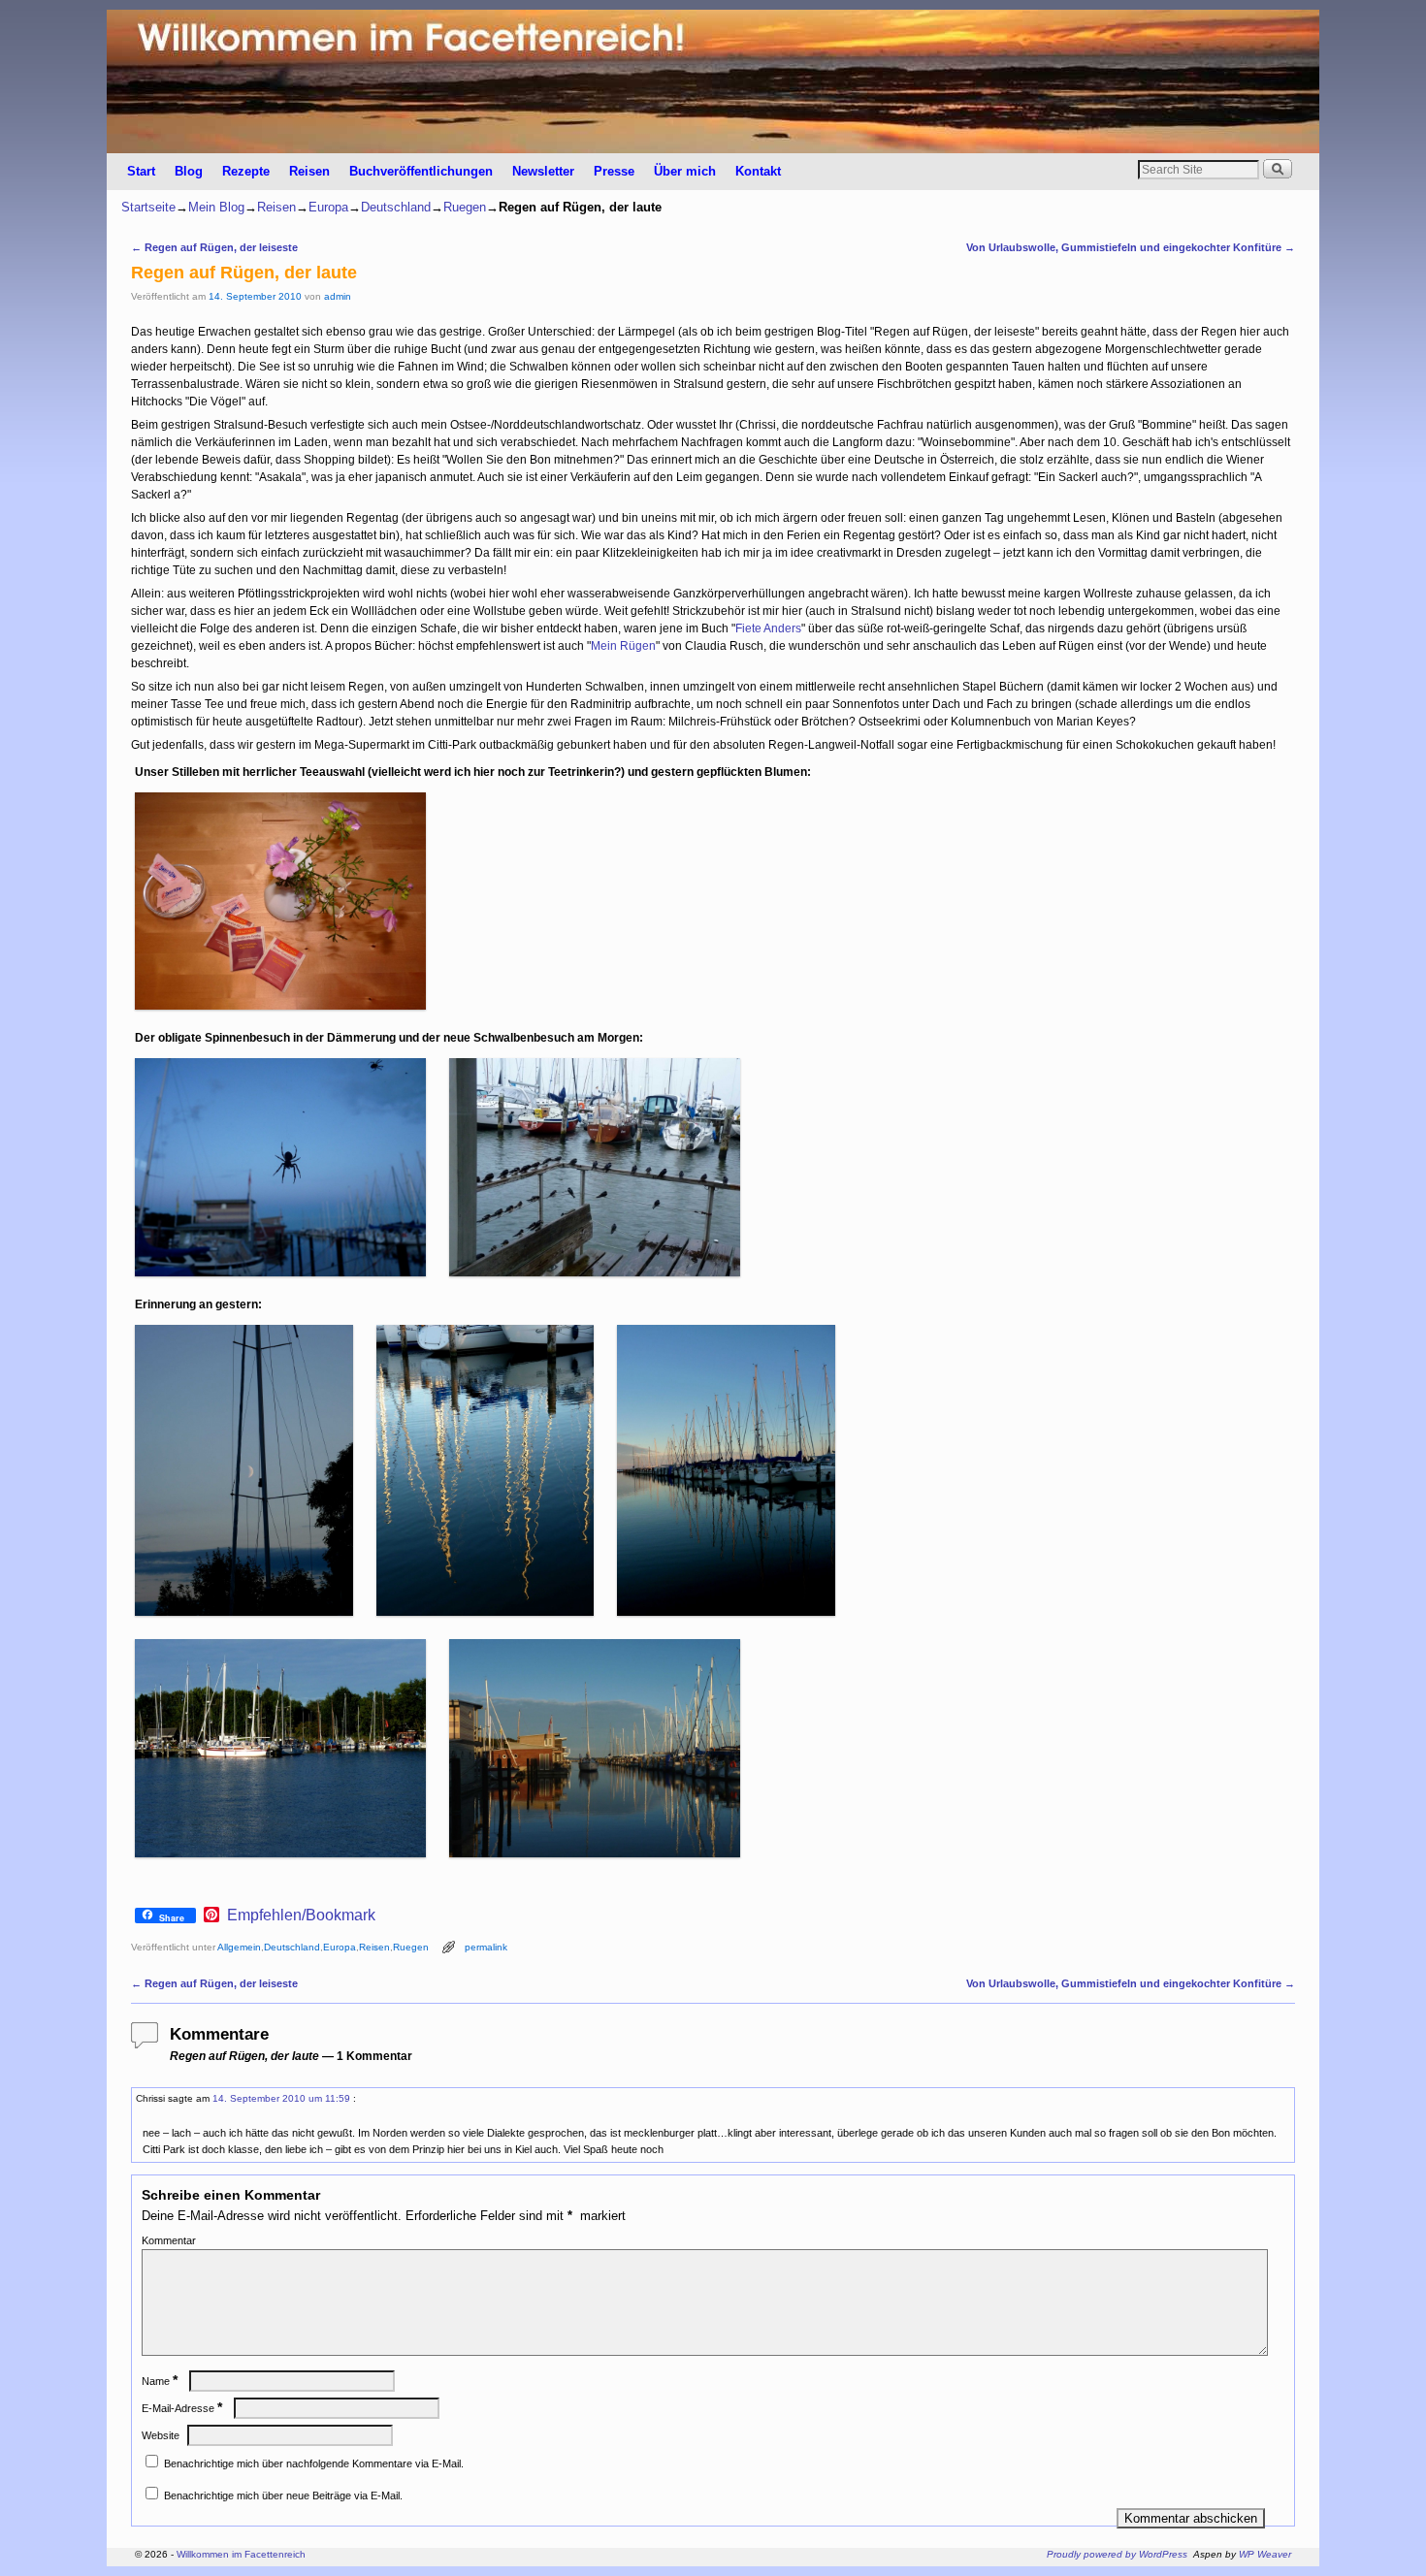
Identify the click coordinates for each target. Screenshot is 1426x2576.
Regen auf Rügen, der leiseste (214, 247)
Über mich (685, 171)
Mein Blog (216, 207)
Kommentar (169, 2240)
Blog (189, 171)
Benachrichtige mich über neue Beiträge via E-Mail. (283, 2495)
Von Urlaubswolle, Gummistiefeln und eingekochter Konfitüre (1131, 247)
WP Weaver (1265, 2554)
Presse (614, 171)
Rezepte (246, 171)
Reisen (309, 171)
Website (161, 2435)
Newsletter (543, 171)
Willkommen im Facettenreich (241, 2554)
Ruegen (465, 207)
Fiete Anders (768, 628)
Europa (328, 207)
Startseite (148, 207)
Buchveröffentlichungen (421, 171)
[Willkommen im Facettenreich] (713, 81)
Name (160, 2381)
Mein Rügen (623, 646)
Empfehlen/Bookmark (301, 1916)
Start (141, 171)
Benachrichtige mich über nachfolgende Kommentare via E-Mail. (314, 2463)
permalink (486, 1947)
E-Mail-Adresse (182, 2408)
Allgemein (239, 1947)
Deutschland (396, 207)
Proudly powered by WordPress (1117, 2554)
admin (338, 296)
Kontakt (758, 171)
